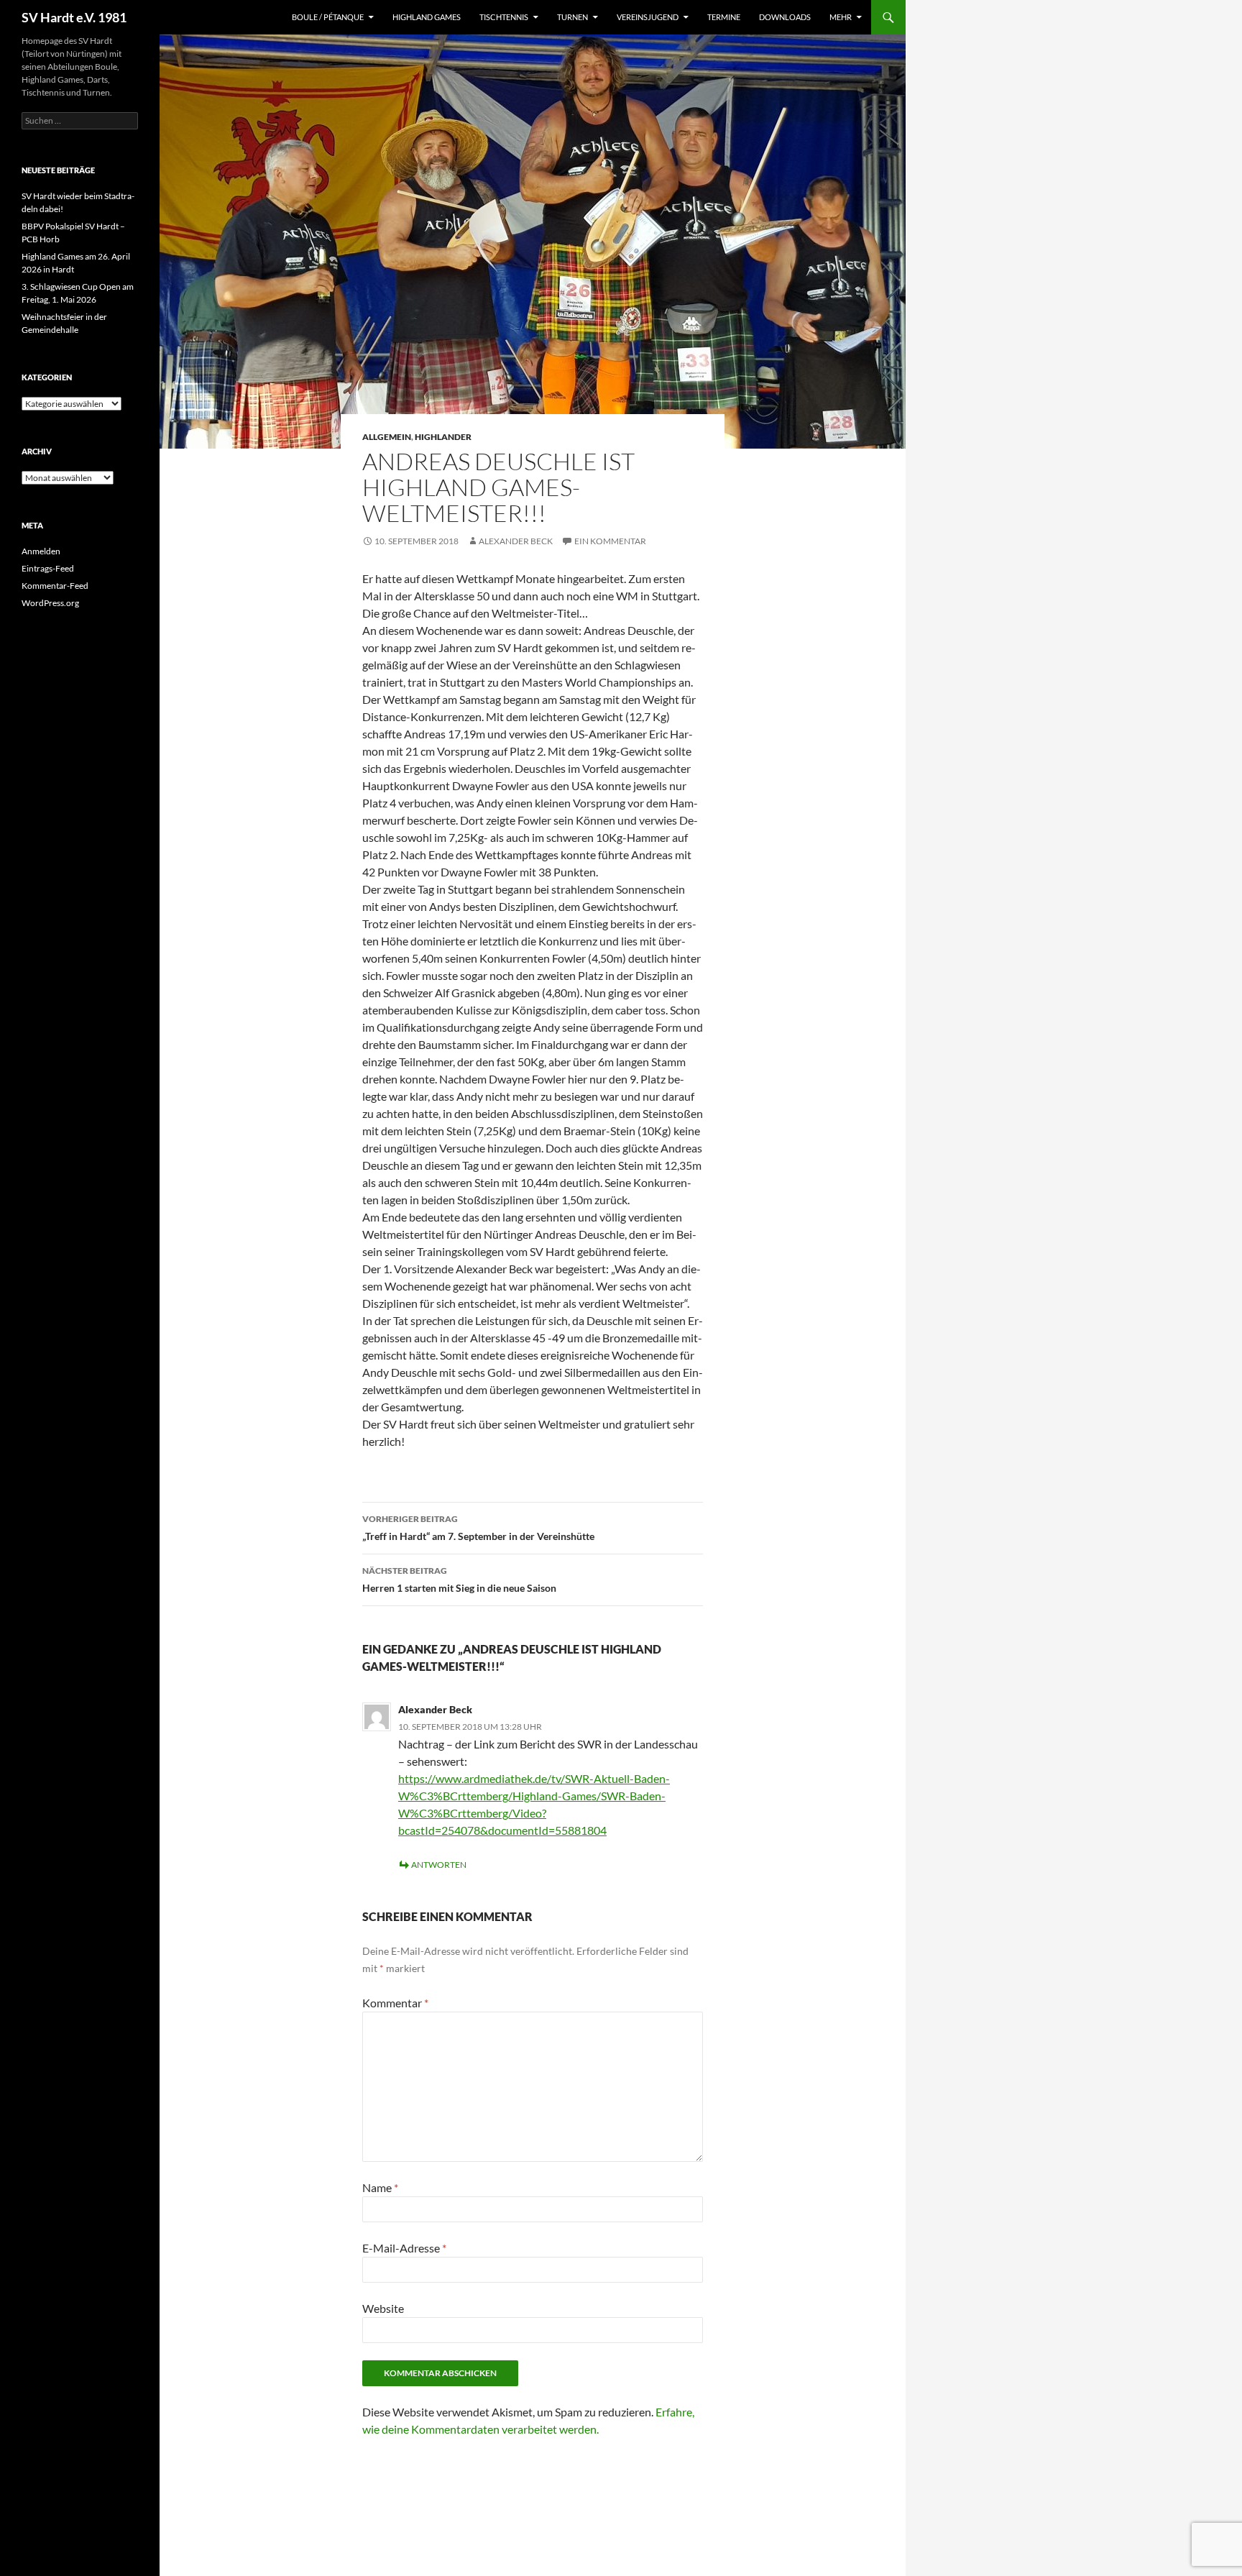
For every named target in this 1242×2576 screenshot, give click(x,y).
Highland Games (427, 17)
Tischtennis (504, 17)
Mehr (841, 17)
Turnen (572, 17)
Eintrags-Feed (48, 568)
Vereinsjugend (648, 17)
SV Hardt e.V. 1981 (74, 17)
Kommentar (395, 2003)
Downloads (785, 17)
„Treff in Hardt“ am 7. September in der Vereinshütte (478, 1528)
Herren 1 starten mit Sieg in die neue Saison (459, 1580)
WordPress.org (50, 603)
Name (380, 2187)
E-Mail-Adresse (404, 2248)
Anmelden (41, 551)
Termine (724, 17)
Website (383, 2308)
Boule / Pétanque (328, 17)
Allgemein (387, 437)
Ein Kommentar (610, 541)
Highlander (443, 437)
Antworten (439, 1865)
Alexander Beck (516, 541)
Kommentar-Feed (55, 586)
